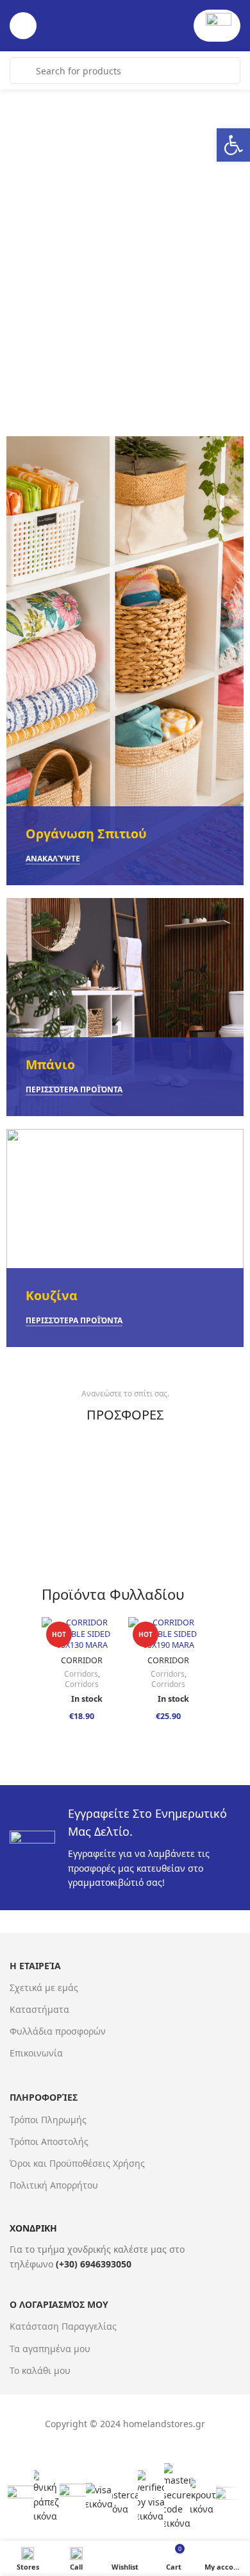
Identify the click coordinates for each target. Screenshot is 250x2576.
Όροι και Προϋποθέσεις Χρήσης (77, 2163)
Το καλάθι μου (40, 2370)
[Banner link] (125, 661)
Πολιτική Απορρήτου (54, 2185)
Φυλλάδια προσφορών (58, 2031)
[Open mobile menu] (23, 26)
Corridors (81, 1674)
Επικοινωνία (36, 2053)
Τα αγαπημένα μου (50, 2349)
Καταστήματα (39, 2009)
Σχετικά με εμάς (44, 1987)
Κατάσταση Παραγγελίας (63, 2326)
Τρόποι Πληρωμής (48, 2120)
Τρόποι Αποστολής (49, 2141)
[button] (233, 145)
